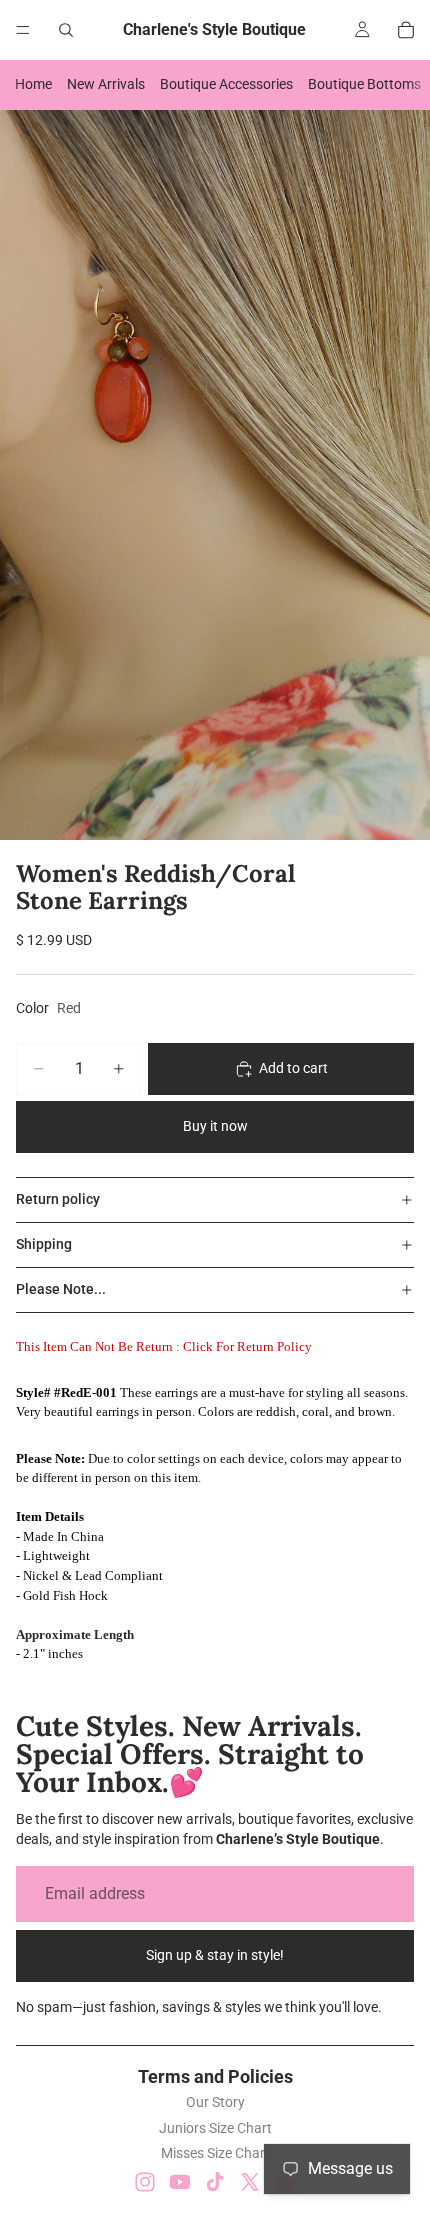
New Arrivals (106, 84)
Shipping (44, 1244)
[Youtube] (180, 2182)
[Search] (66, 30)
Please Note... (61, 1289)
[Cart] (406, 30)
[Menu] (23, 30)
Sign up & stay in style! (215, 1955)
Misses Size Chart (215, 2153)
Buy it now (215, 1126)
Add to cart (293, 1068)
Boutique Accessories (226, 84)
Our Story (215, 2102)
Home (33, 84)
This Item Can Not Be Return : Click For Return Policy (164, 1346)
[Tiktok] (215, 2182)
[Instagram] (145, 2182)
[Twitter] (250, 2182)
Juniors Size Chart (215, 2128)
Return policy (58, 1199)
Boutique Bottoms (364, 84)
